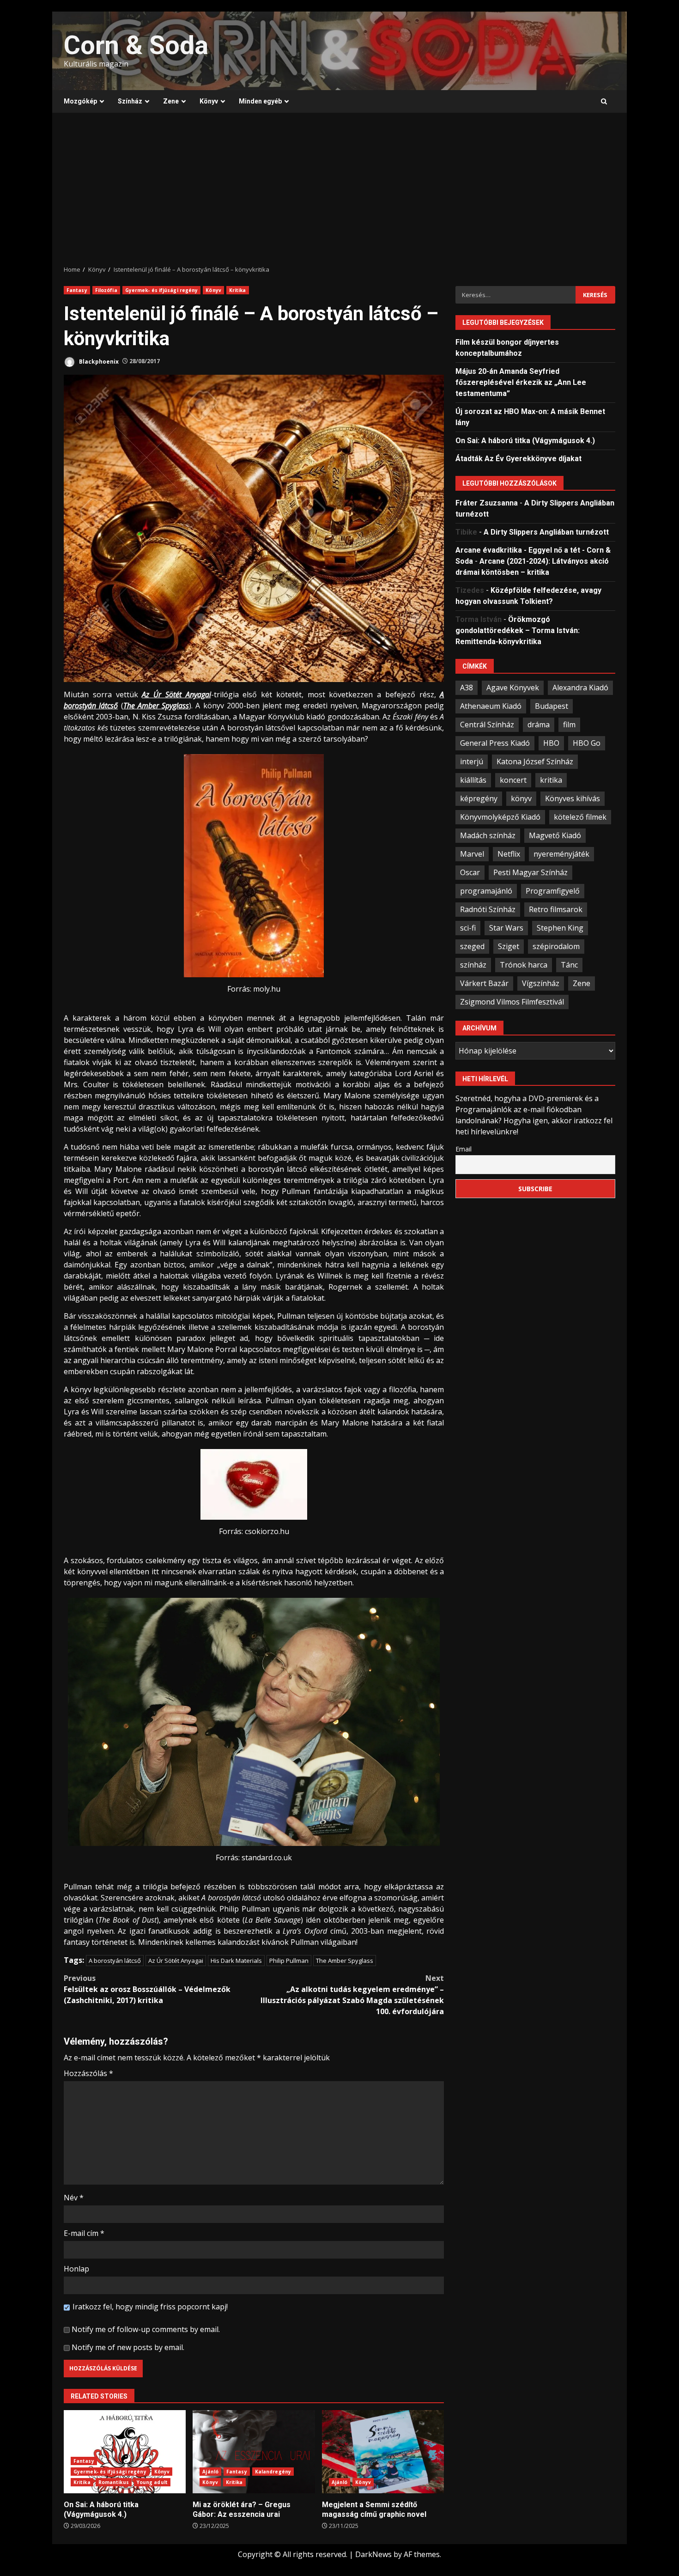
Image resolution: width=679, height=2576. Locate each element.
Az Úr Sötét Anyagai (176, 1961)
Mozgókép (80, 101)
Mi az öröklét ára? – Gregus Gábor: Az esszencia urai (254, 2452)
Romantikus (114, 2482)
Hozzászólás (88, 2073)
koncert (513, 779)
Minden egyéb (260, 101)
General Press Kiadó (495, 743)
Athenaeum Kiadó (491, 706)
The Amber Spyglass (345, 1961)
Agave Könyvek (513, 687)
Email (464, 1148)
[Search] (604, 102)
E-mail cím (84, 2233)
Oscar (470, 872)
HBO (551, 743)
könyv (521, 798)
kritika (551, 779)
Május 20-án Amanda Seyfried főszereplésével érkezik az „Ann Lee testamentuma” (521, 382)
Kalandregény (273, 2472)
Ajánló (210, 2472)
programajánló (486, 890)
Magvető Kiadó (555, 835)
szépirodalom (556, 946)
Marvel (472, 853)
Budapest (552, 706)
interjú (472, 761)
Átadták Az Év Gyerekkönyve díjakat (518, 458)
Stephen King (560, 927)
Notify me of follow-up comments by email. (146, 2329)
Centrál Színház (487, 724)
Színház (130, 101)
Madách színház (488, 835)
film (569, 724)
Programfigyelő (553, 890)
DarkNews (373, 2554)
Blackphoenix (98, 361)
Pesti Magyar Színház (530, 872)
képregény (479, 798)
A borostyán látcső (115, 1961)
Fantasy (77, 290)
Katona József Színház (535, 761)
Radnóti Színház (488, 909)
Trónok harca (524, 964)
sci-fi (468, 927)
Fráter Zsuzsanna (487, 502)
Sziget (509, 946)
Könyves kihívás (573, 798)
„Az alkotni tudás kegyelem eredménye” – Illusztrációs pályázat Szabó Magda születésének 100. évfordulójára (352, 1995)
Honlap (76, 2269)
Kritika (238, 290)
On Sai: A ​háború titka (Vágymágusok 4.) (125, 2452)
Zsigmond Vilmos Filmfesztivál (512, 1001)
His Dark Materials (236, 1961)
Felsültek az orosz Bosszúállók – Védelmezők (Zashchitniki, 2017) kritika (147, 1989)
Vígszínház (541, 983)
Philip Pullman (289, 1961)
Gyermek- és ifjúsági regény (162, 290)
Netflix (509, 853)
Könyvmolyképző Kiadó (500, 816)
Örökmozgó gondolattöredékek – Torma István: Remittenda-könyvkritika (518, 630)
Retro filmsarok (556, 909)
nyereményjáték (561, 853)
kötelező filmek (580, 816)
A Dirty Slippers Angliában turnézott (546, 532)
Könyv (209, 101)
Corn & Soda (136, 45)
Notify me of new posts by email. (128, 2347)
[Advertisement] (339, 189)
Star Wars (506, 927)
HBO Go (587, 743)
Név (74, 2198)
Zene (171, 101)
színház (473, 964)
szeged (472, 946)
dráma (539, 724)
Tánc (569, 964)
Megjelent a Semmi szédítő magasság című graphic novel (383, 2452)
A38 (467, 687)
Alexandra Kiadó (580, 687)
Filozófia (106, 290)
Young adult (152, 2482)
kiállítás (473, 779)
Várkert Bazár (484, 983)
